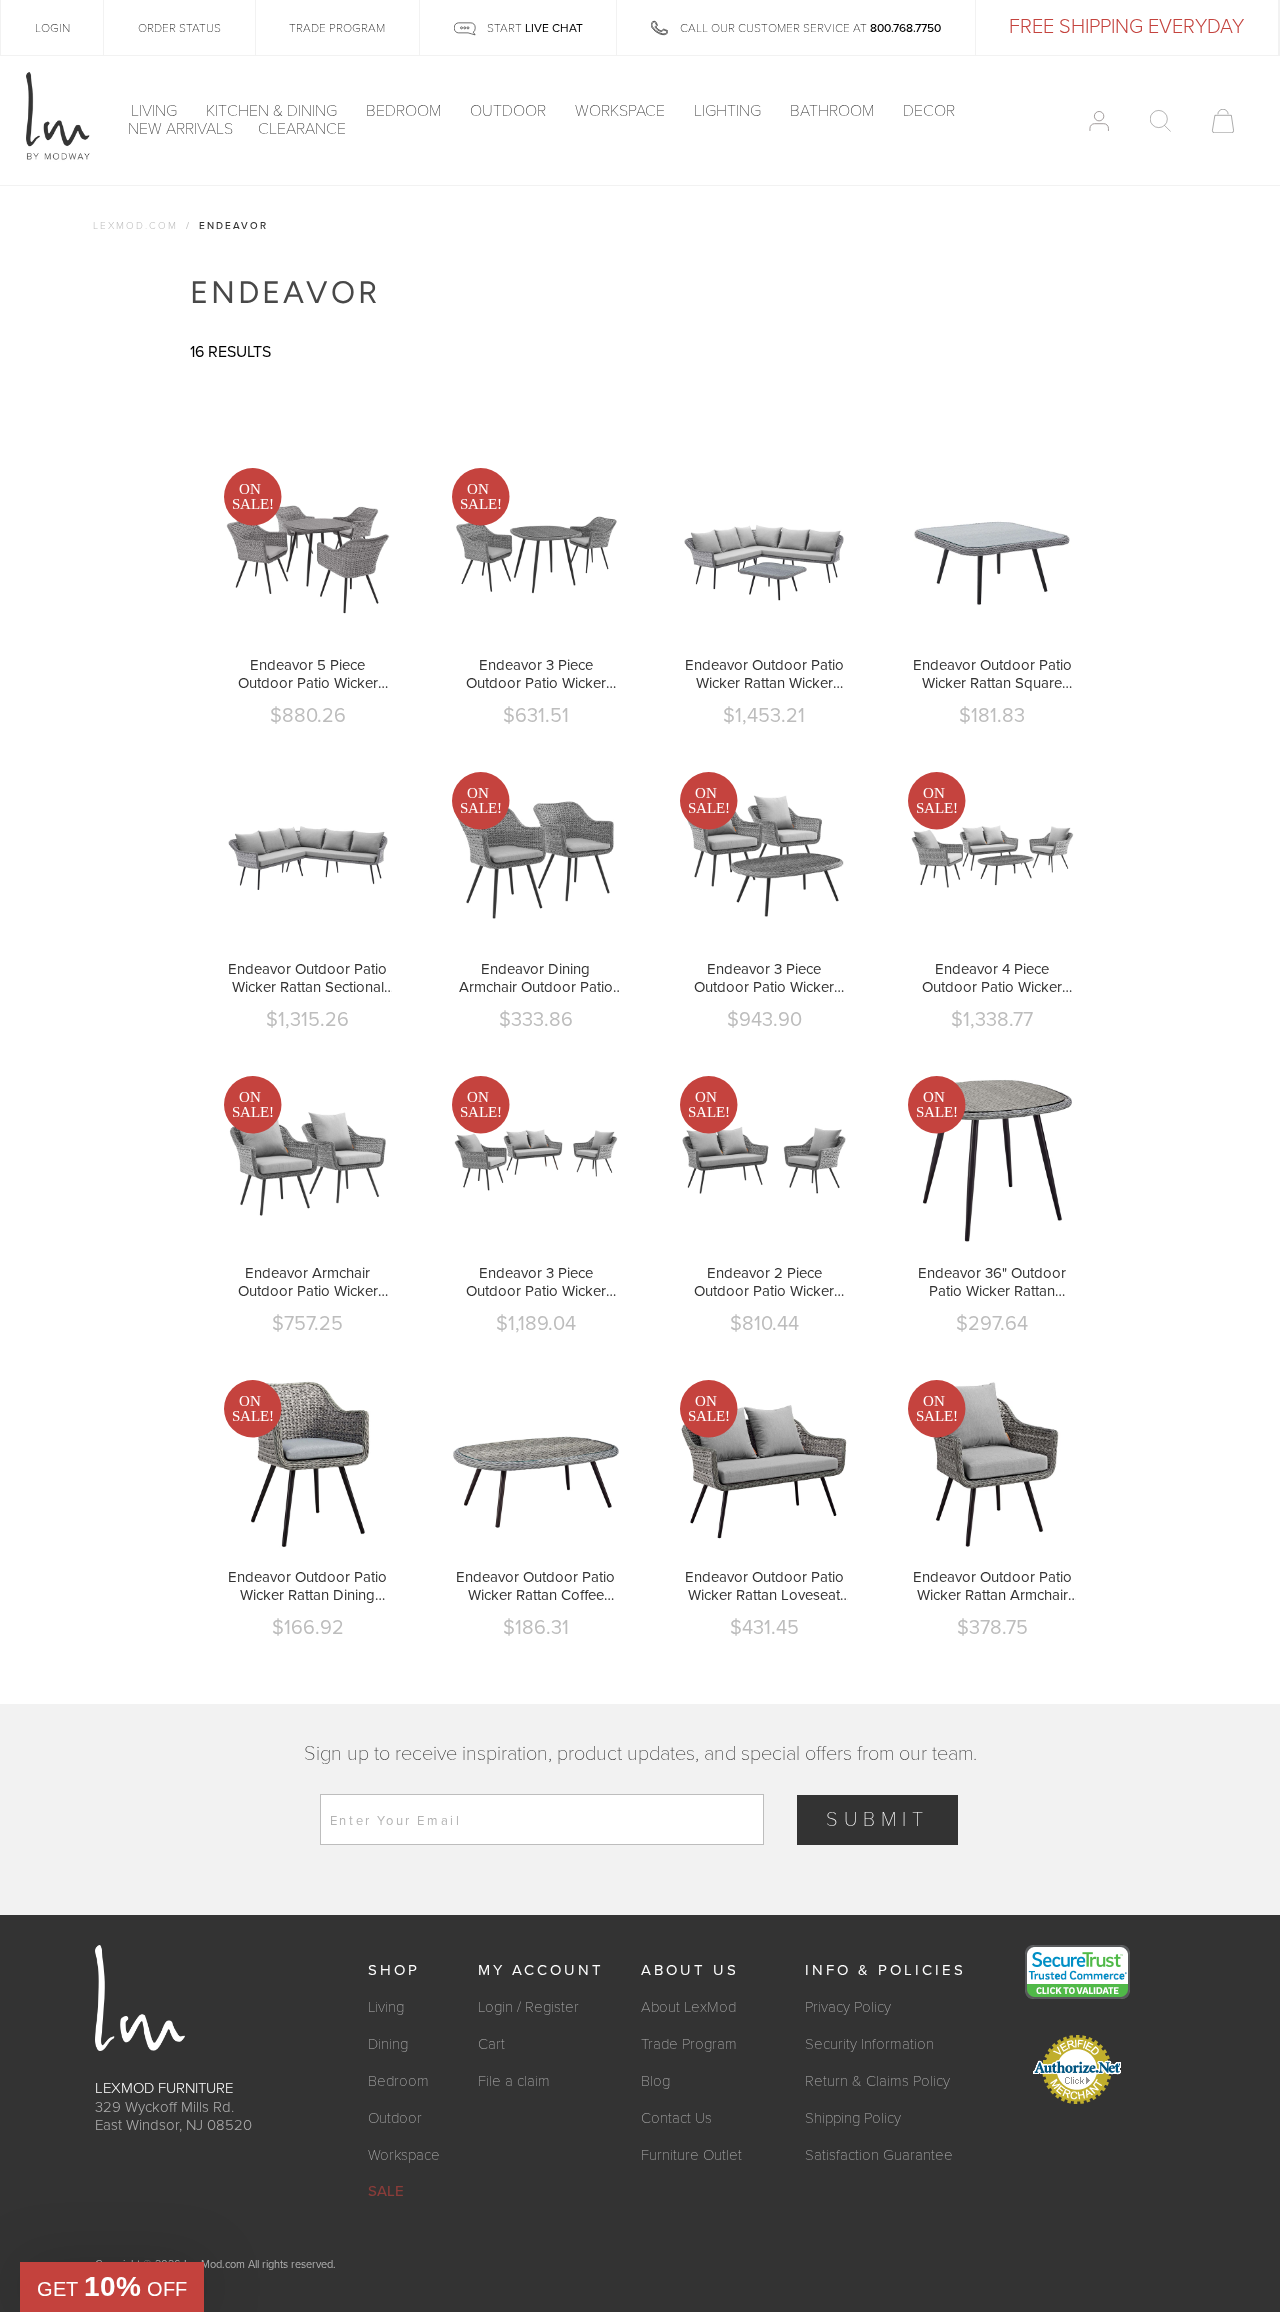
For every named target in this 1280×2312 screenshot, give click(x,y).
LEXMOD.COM (135, 226)
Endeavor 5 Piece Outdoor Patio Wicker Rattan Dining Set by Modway (308, 674)
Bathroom (834, 112)
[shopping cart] (1223, 121)
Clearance (302, 130)
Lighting (729, 112)
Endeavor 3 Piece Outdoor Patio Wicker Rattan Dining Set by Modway (536, 674)
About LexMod (688, 2007)
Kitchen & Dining (273, 112)
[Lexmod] (58, 117)
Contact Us (676, 2118)
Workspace (622, 112)
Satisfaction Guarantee (879, 2155)
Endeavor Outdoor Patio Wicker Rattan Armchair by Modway (992, 1586)
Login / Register (528, 2007)
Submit (877, 1820)
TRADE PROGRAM (337, 28)
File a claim (514, 2081)
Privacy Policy (848, 2007)
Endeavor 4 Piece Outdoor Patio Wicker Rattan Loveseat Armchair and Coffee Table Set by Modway (992, 978)
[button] (112, 2287)
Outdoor (510, 112)
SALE (386, 2191)
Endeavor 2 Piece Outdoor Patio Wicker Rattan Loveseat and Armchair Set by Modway (764, 1282)
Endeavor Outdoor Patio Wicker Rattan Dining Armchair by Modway (307, 1586)
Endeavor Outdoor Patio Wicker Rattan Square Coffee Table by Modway (992, 674)
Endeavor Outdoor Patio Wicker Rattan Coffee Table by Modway (535, 1586)
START (533, 28)
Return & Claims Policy (877, 2081)
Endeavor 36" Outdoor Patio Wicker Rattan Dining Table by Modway (992, 1282)
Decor (931, 112)
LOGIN (52, 28)
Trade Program (689, 2044)
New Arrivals (180, 130)
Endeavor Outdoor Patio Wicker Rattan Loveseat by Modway (764, 1586)
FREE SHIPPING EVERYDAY (1126, 27)
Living (156, 112)
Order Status (179, 28)
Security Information (869, 2044)
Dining (388, 2044)
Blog (655, 2081)
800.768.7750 (905, 28)
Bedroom (405, 112)
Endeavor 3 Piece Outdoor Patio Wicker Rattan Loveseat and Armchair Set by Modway (535, 1282)
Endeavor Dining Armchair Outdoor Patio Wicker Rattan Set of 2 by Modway (536, 978)
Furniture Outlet (691, 2155)
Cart (491, 2044)
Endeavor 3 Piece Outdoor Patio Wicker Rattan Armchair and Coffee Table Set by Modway (764, 978)
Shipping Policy (853, 2118)
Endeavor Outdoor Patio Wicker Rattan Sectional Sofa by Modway (307, 978)
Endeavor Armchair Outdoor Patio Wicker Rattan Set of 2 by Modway (308, 1282)
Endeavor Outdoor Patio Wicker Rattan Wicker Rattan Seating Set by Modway (764, 674)
